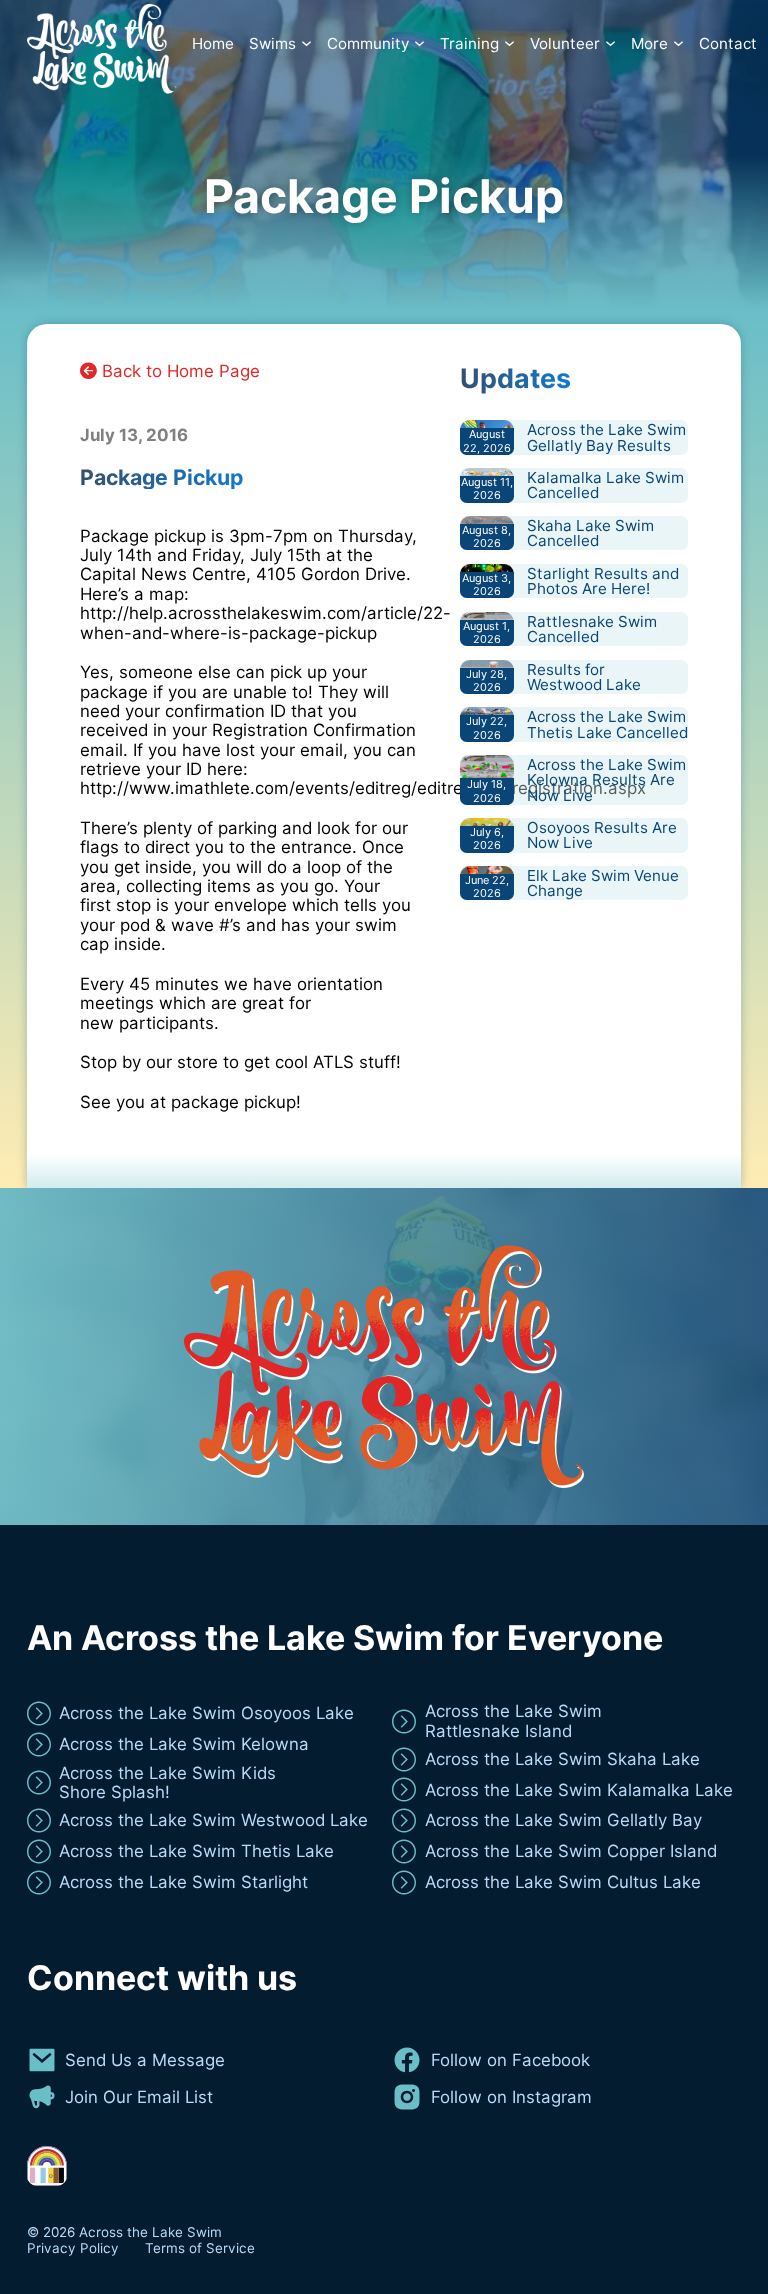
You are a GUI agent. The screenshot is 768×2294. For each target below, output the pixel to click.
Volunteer (565, 43)
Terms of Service (200, 2248)
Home (213, 43)
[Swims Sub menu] (306, 43)
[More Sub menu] (678, 43)
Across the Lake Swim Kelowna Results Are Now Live (606, 779)
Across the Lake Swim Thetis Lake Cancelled (607, 724)
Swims (272, 43)
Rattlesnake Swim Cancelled (592, 629)
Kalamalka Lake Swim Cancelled (605, 485)
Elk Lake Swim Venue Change (603, 883)
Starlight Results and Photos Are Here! (603, 581)
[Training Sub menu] (509, 43)
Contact (728, 43)
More (649, 43)
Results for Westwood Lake (584, 677)
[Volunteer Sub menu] (610, 43)
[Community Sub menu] (419, 43)
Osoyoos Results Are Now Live (602, 835)
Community (368, 43)
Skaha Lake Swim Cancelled (590, 533)
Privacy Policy (73, 2248)
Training (469, 43)
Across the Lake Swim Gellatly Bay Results (606, 437)
